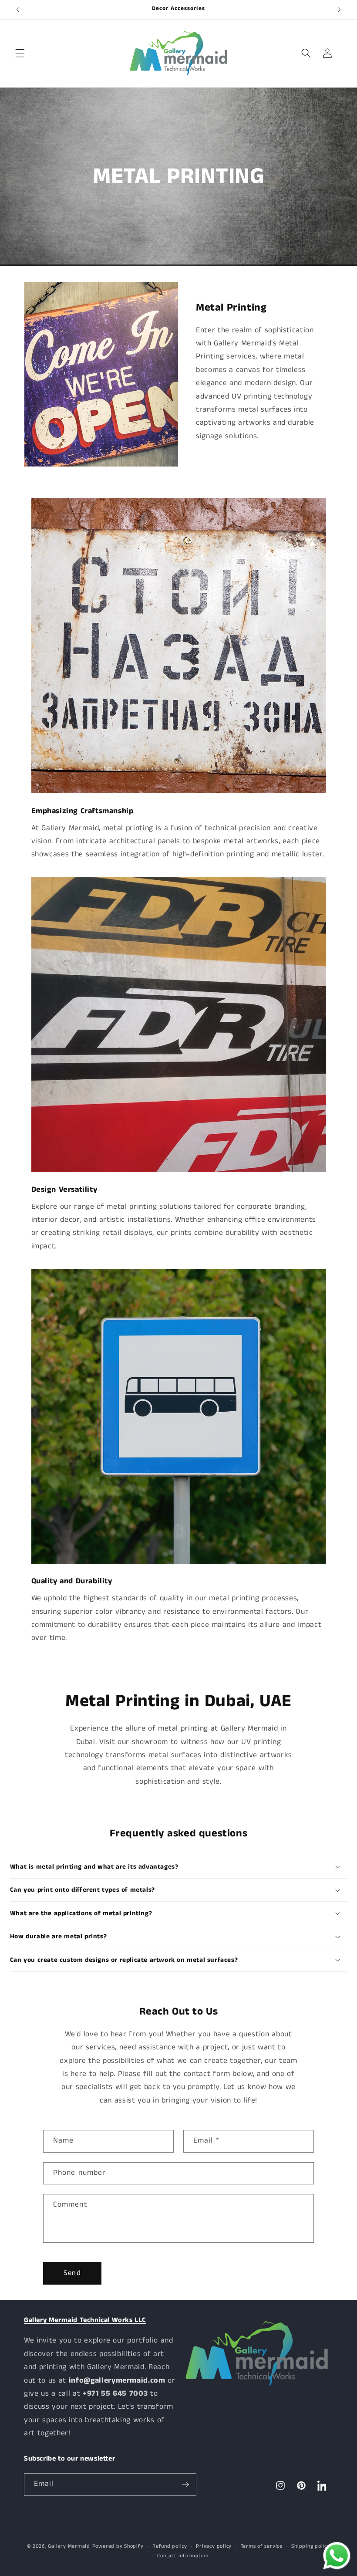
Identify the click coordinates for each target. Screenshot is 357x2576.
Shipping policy (311, 2546)
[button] (20, 53)
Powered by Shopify (118, 2546)
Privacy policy (214, 2546)
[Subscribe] (185, 2485)
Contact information (183, 2556)
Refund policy (170, 2546)
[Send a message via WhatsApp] (337, 2556)
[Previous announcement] (18, 10)
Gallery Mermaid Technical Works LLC (85, 2320)
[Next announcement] (339, 10)
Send (72, 2273)
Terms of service (262, 2546)
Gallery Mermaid (69, 2546)
